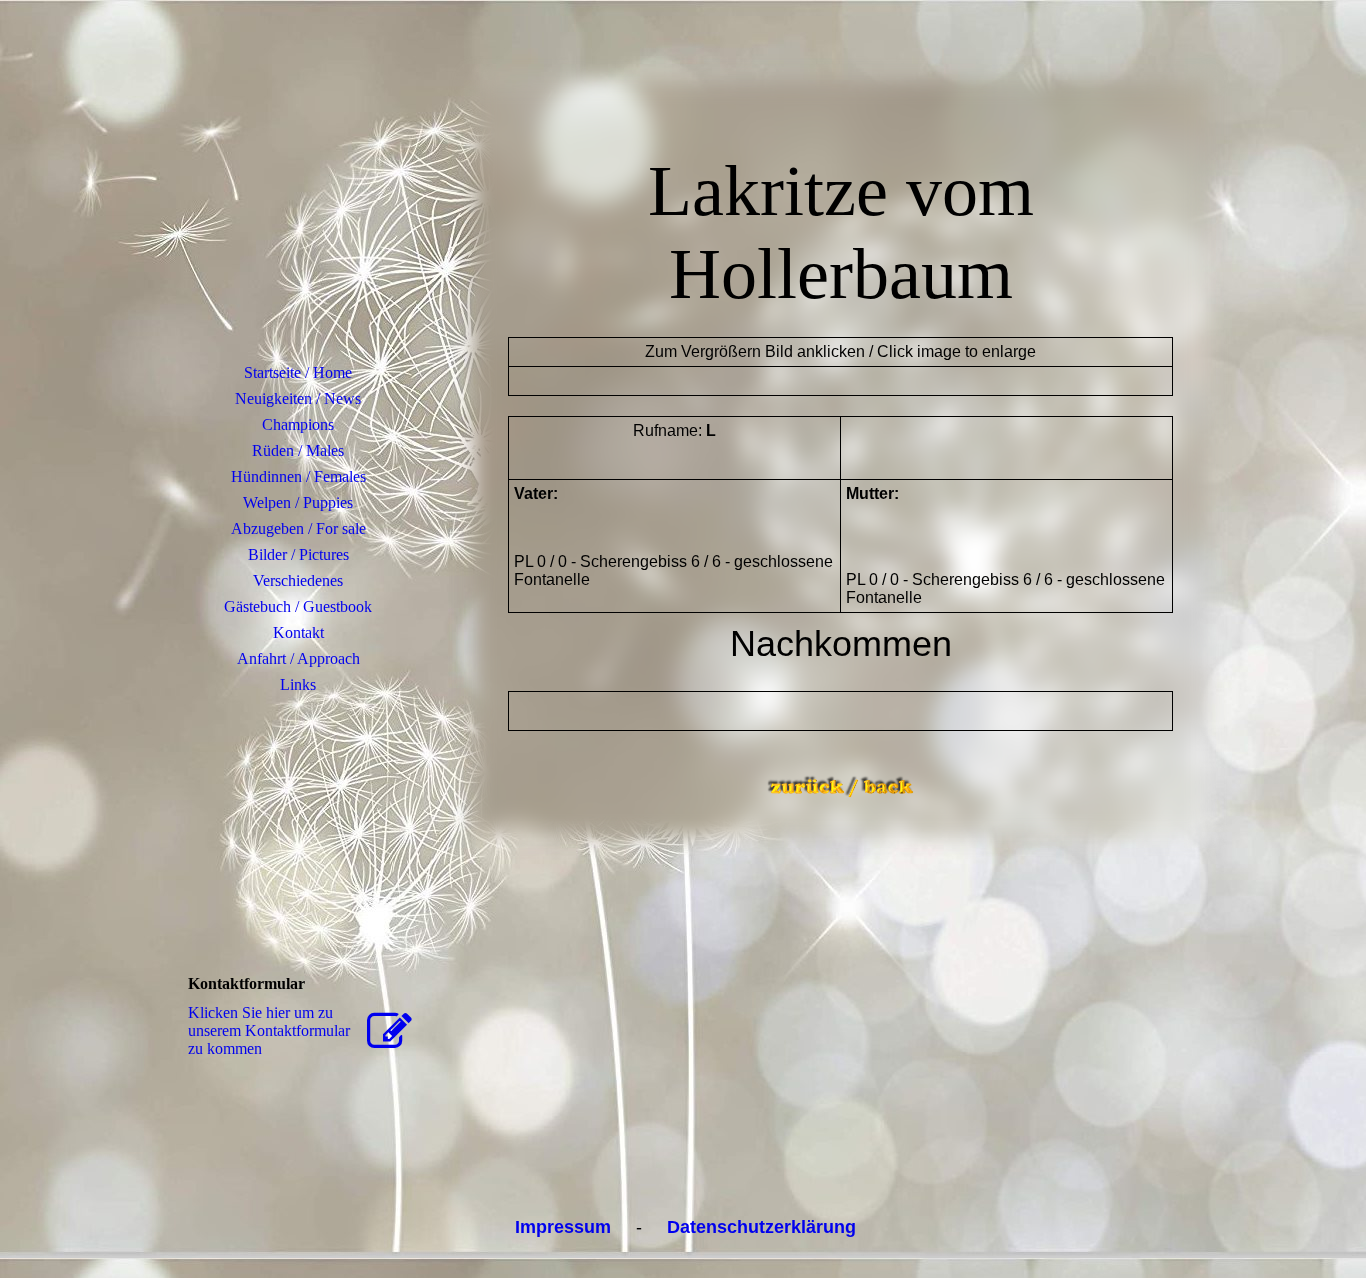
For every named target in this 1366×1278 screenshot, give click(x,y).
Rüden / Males (298, 450)
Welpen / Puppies (298, 502)
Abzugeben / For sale (298, 528)
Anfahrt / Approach (298, 658)
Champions (298, 424)
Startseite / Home (298, 372)
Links (298, 684)
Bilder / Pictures (298, 554)
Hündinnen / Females (298, 476)
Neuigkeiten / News (298, 398)
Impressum (563, 1227)
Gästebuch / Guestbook (298, 606)
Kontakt (298, 632)
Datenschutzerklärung (761, 1227)
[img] (298, 205)
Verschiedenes (298, 580)
